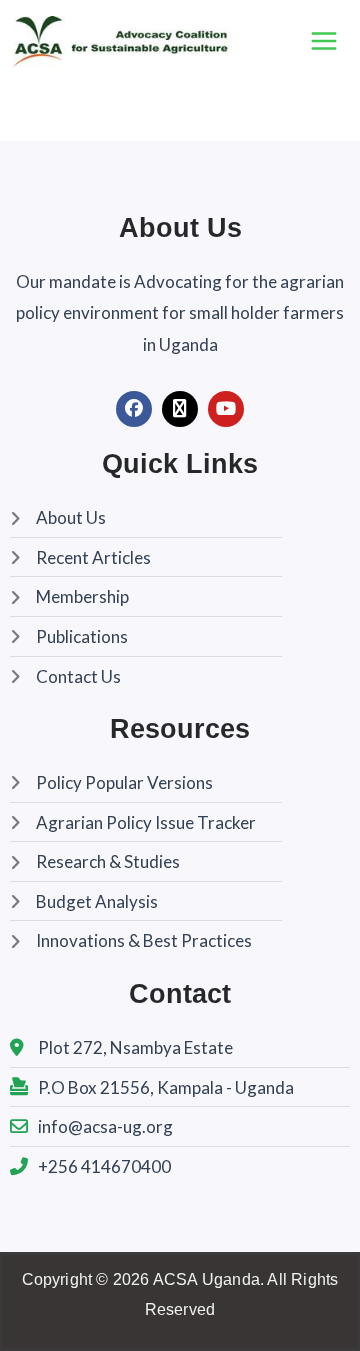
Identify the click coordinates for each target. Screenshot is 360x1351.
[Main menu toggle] (324, 41)
